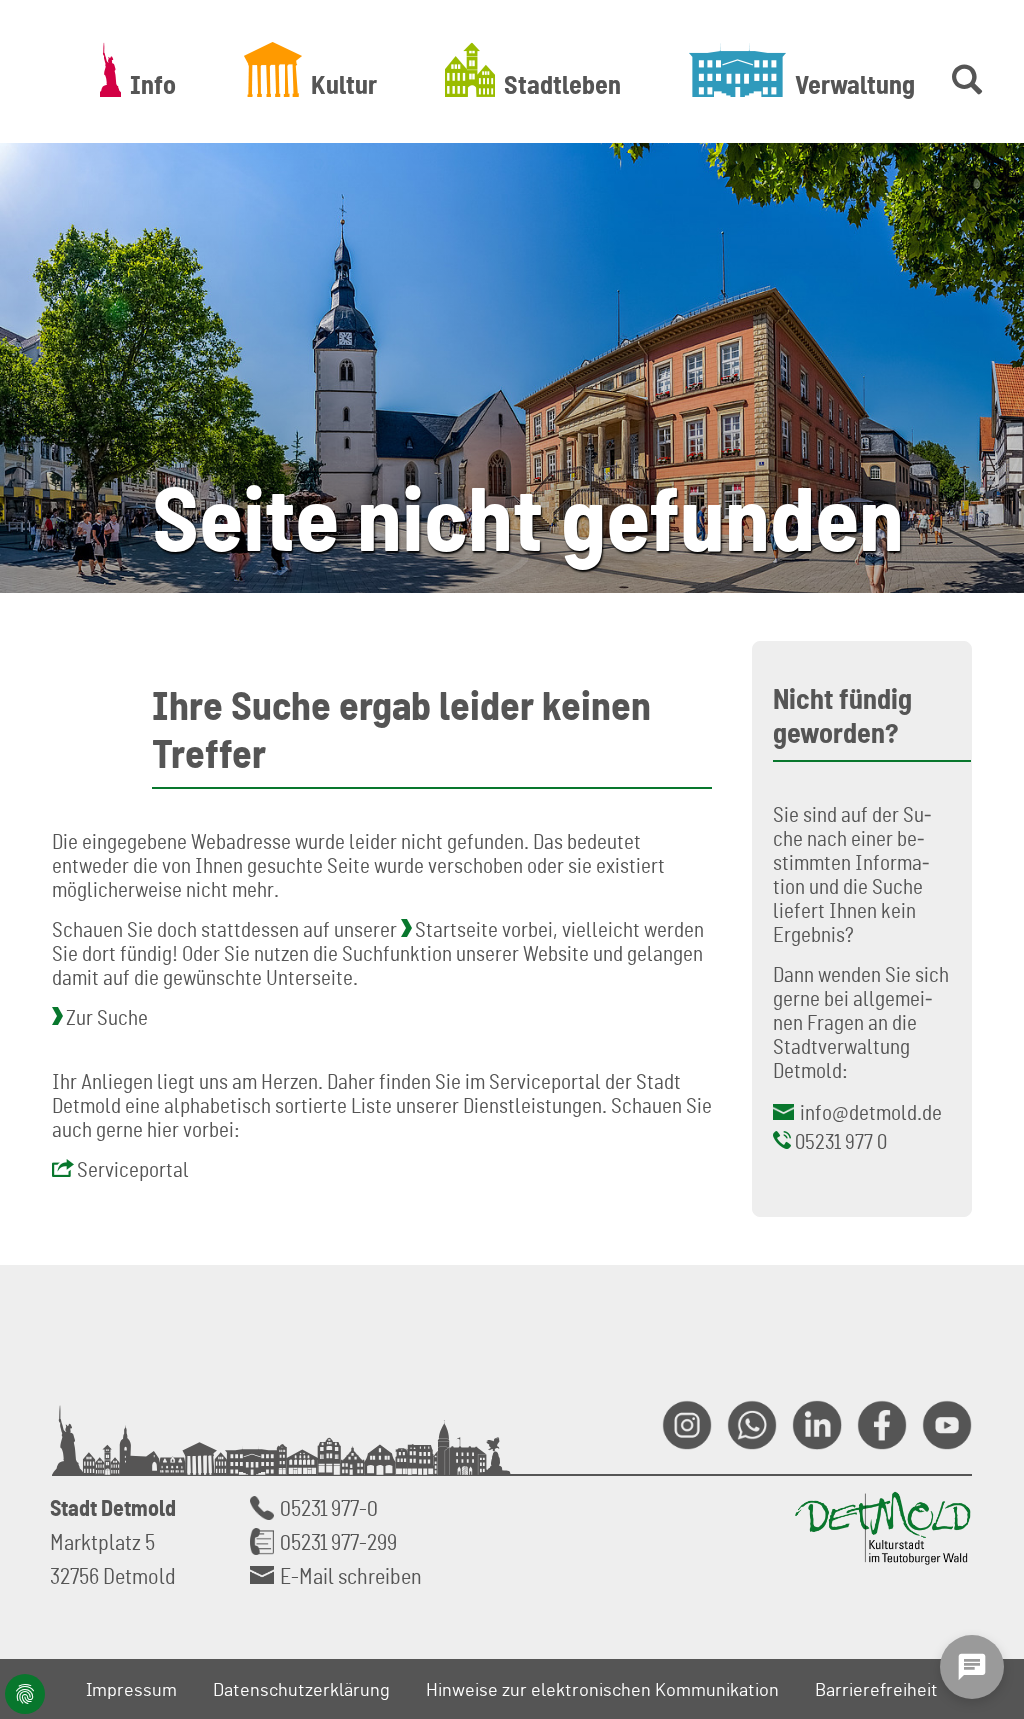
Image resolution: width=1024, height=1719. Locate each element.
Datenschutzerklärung (301, 1689)
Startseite (456, 929)
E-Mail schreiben (351, 1575)
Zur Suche (107, 1017)
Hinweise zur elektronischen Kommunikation (602, 1689)
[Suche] (963, 69)
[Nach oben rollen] (985, 1485)
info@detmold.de (871, 1112)
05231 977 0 (841, 1141)
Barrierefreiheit (876, 1689)
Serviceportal (133, 1169)
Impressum (131, 1689)
